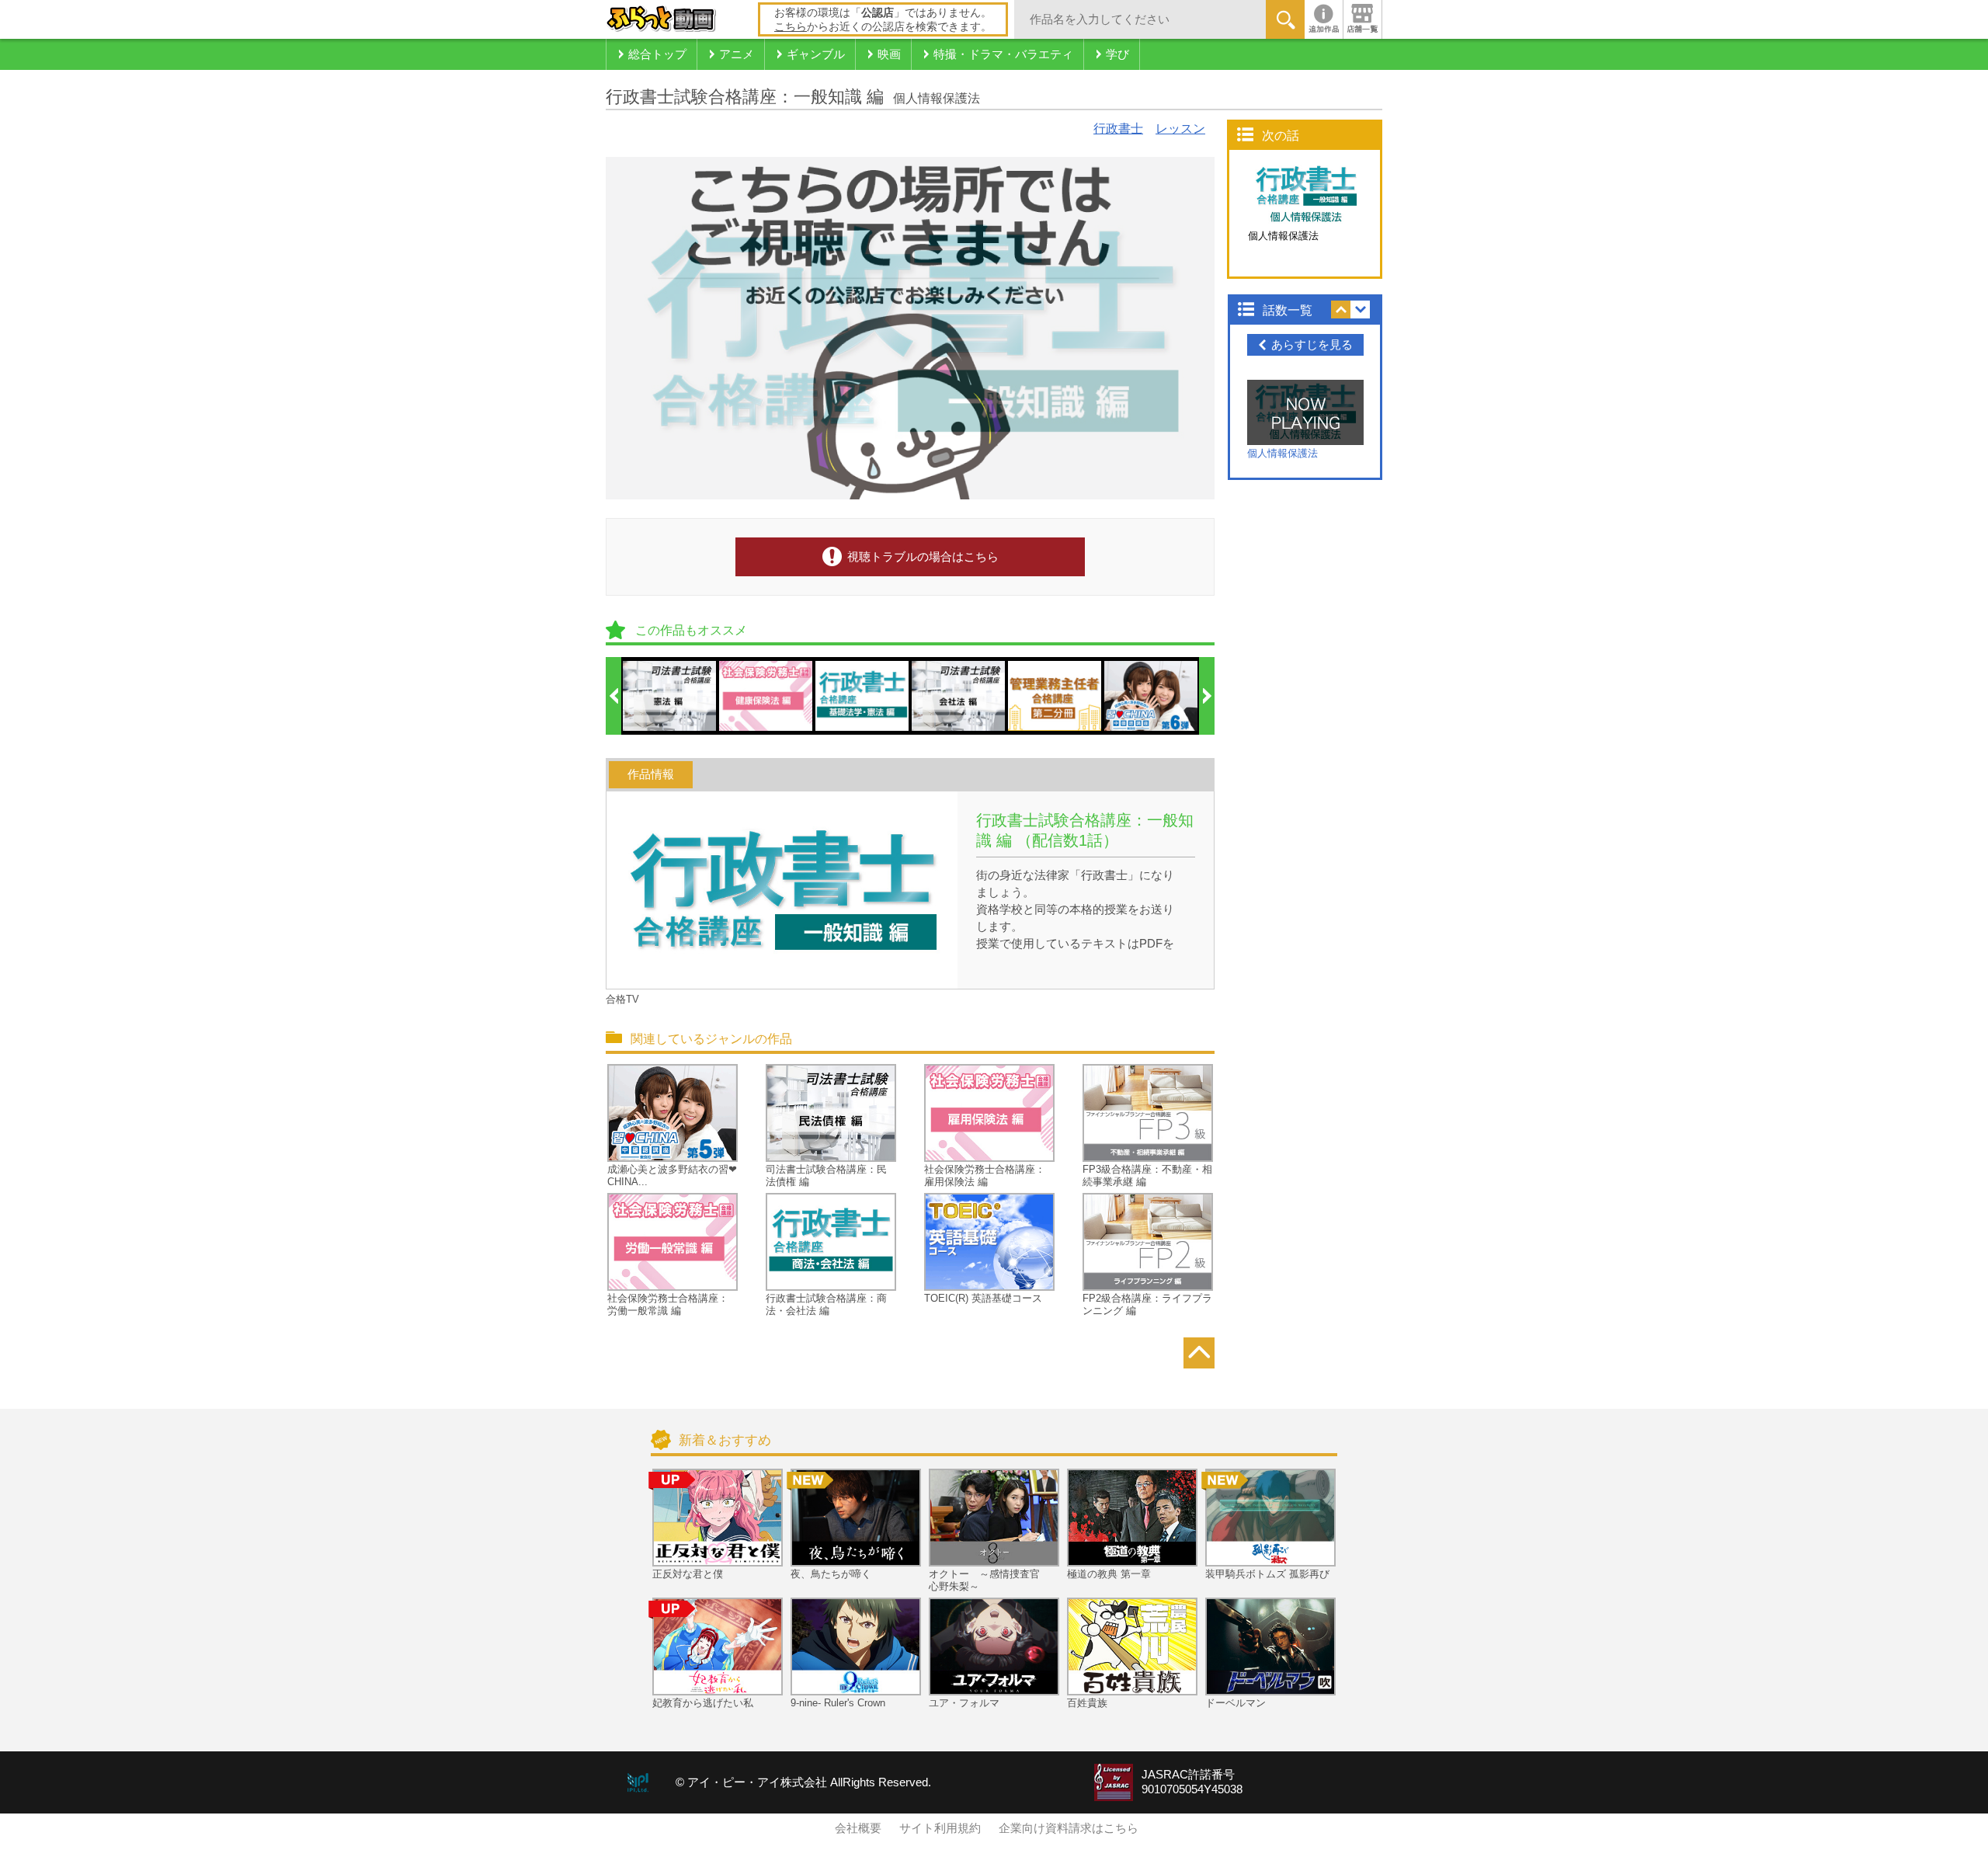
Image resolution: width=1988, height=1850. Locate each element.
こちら (791, 26)
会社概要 (858, 1828)
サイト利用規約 (940, 1828)
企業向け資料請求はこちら (1069, 1828)
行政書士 (1118, 129)
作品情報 (651, 774)
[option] (670, 696)
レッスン (1180, 129)
